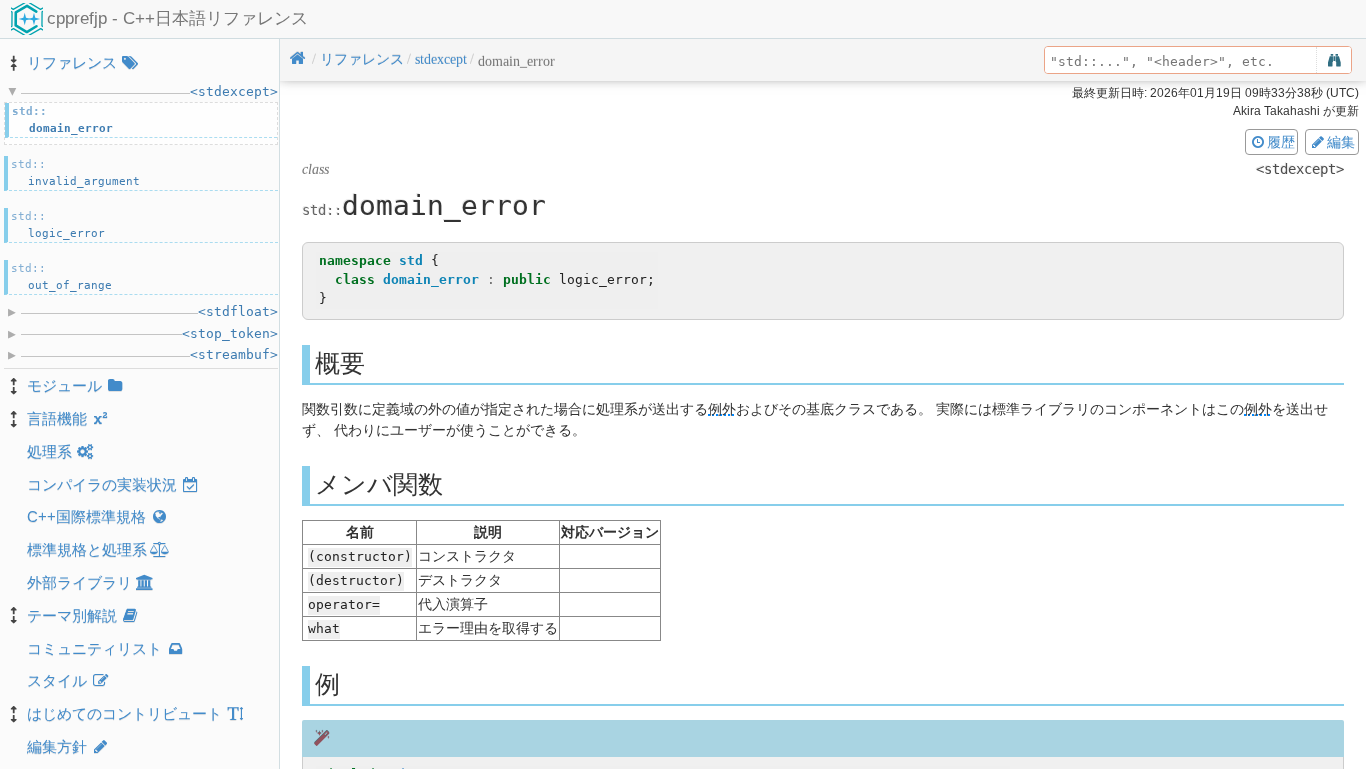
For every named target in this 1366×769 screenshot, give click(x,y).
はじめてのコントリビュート (124, 713)
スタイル (57, 680)
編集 (1341, 142)
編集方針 (57, 746)
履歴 (1281, 142)
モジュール (64, 385)
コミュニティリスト (94, 648)
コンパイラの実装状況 (102, 484)
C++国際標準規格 (86, 516)
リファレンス (72, 62)
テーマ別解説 (72, 615)
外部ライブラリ (79, 582)
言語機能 (57, 418)
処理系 (49, 451)
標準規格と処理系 (87, 549)
